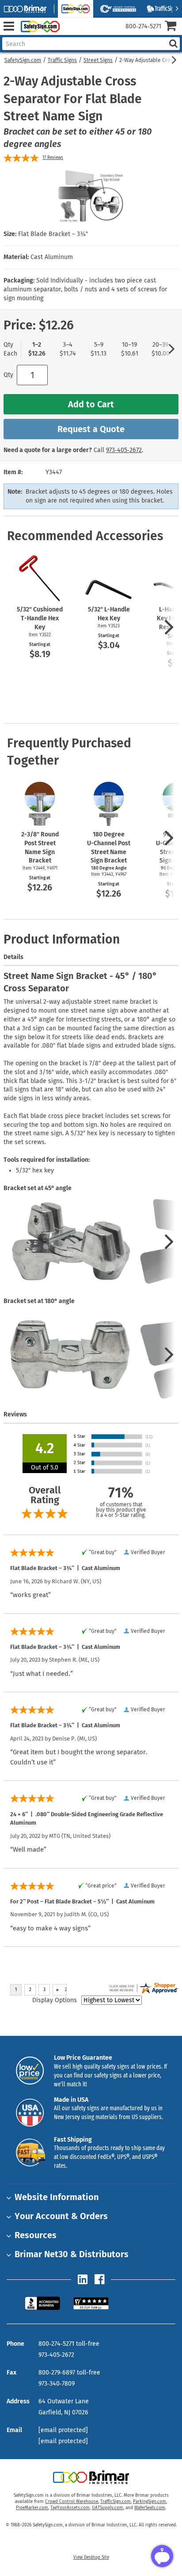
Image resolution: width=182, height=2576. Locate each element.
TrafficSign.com (116, 2502)
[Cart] (173, 27)
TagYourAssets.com (70, 2508)
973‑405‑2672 (124, 450)
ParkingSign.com (150, 2502)
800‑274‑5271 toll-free (69, 2344)
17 (53, 158)
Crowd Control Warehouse (72, 2502)
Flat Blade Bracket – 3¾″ (53, 234)
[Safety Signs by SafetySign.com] (38, 26)
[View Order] (70, 33)
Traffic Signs (62, 60)
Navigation (9, 26)
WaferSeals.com (150, 2508)
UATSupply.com (108, 2508)
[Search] (173, 44)
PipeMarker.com (32, 2508)
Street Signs (98, 60)
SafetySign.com (23, 60)
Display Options (55, 2000)
